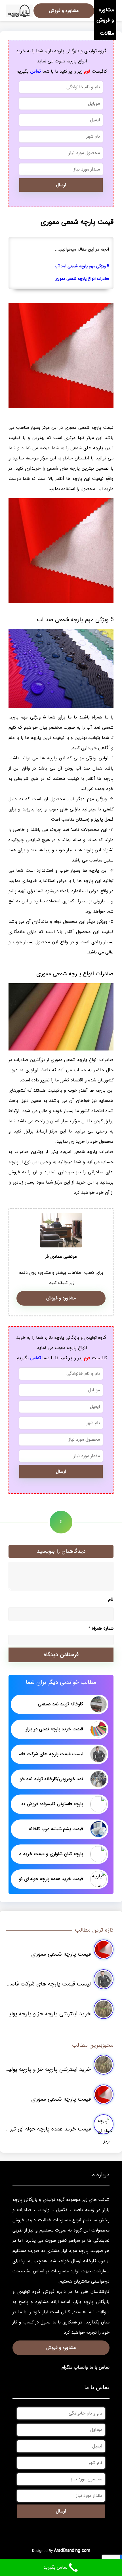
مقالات (107, 33)
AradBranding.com (72, 2551)
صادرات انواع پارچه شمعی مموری (82, 279)
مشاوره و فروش (105, 15)
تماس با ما (99, 2367)
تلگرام (67, 2367)
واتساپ (81, 2367)
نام (111, 1599)
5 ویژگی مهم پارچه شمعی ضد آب (82, 266)
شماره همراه (101, 1628)
